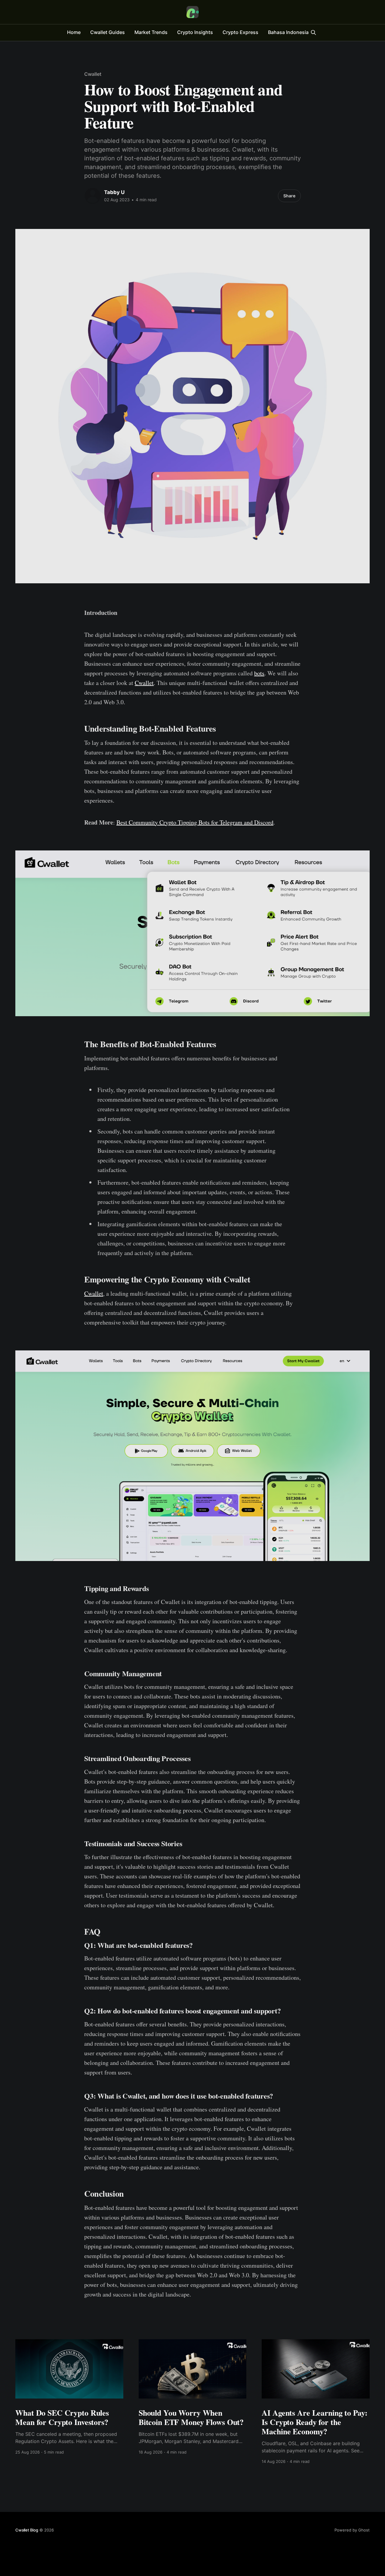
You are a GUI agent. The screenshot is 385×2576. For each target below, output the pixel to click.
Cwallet (93, 74)
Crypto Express (240, 32)
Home (74, 32)
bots (259, 673)
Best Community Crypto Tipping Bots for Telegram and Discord (195, 822)
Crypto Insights (195, 32)
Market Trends (151, 32)
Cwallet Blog (27, 2530)
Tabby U (114, 192)
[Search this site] (313, 32)
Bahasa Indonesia (288, 32)
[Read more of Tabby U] (93, 196)
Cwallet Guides (108, 32)
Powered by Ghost (352, 2530)
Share (289, 196)
